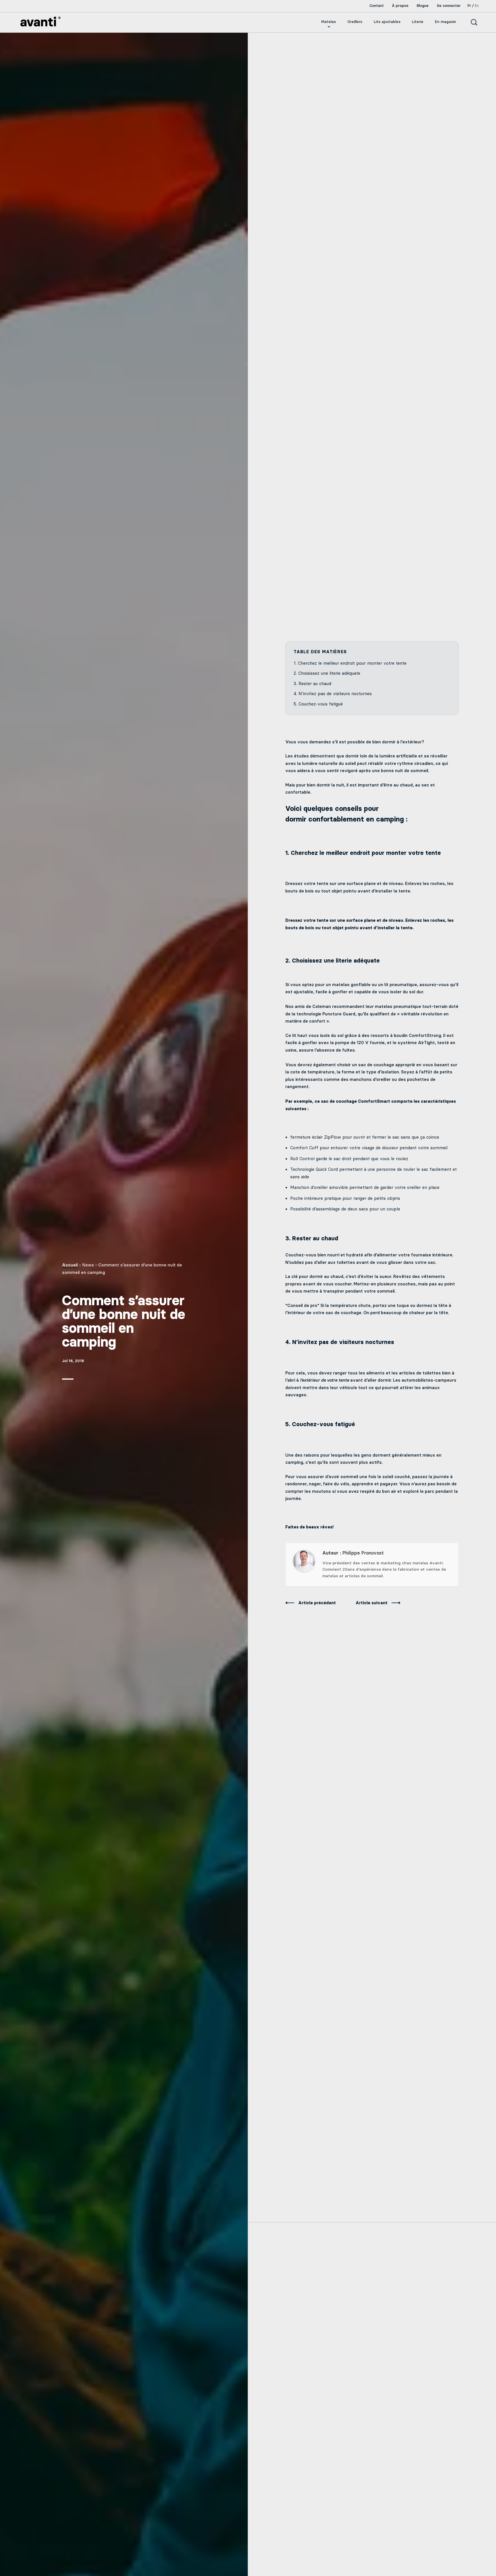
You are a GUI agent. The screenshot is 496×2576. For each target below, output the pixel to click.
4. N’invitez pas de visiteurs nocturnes (333, 694)
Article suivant (372, 1603)
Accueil (70, 1265)
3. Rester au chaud (312, 684)
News (88, 1265)
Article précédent (318, 1603)
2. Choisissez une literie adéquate (327, 673)
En (477, 6)
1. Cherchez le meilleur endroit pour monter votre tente (350, 663)
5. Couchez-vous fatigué (318, 704)
